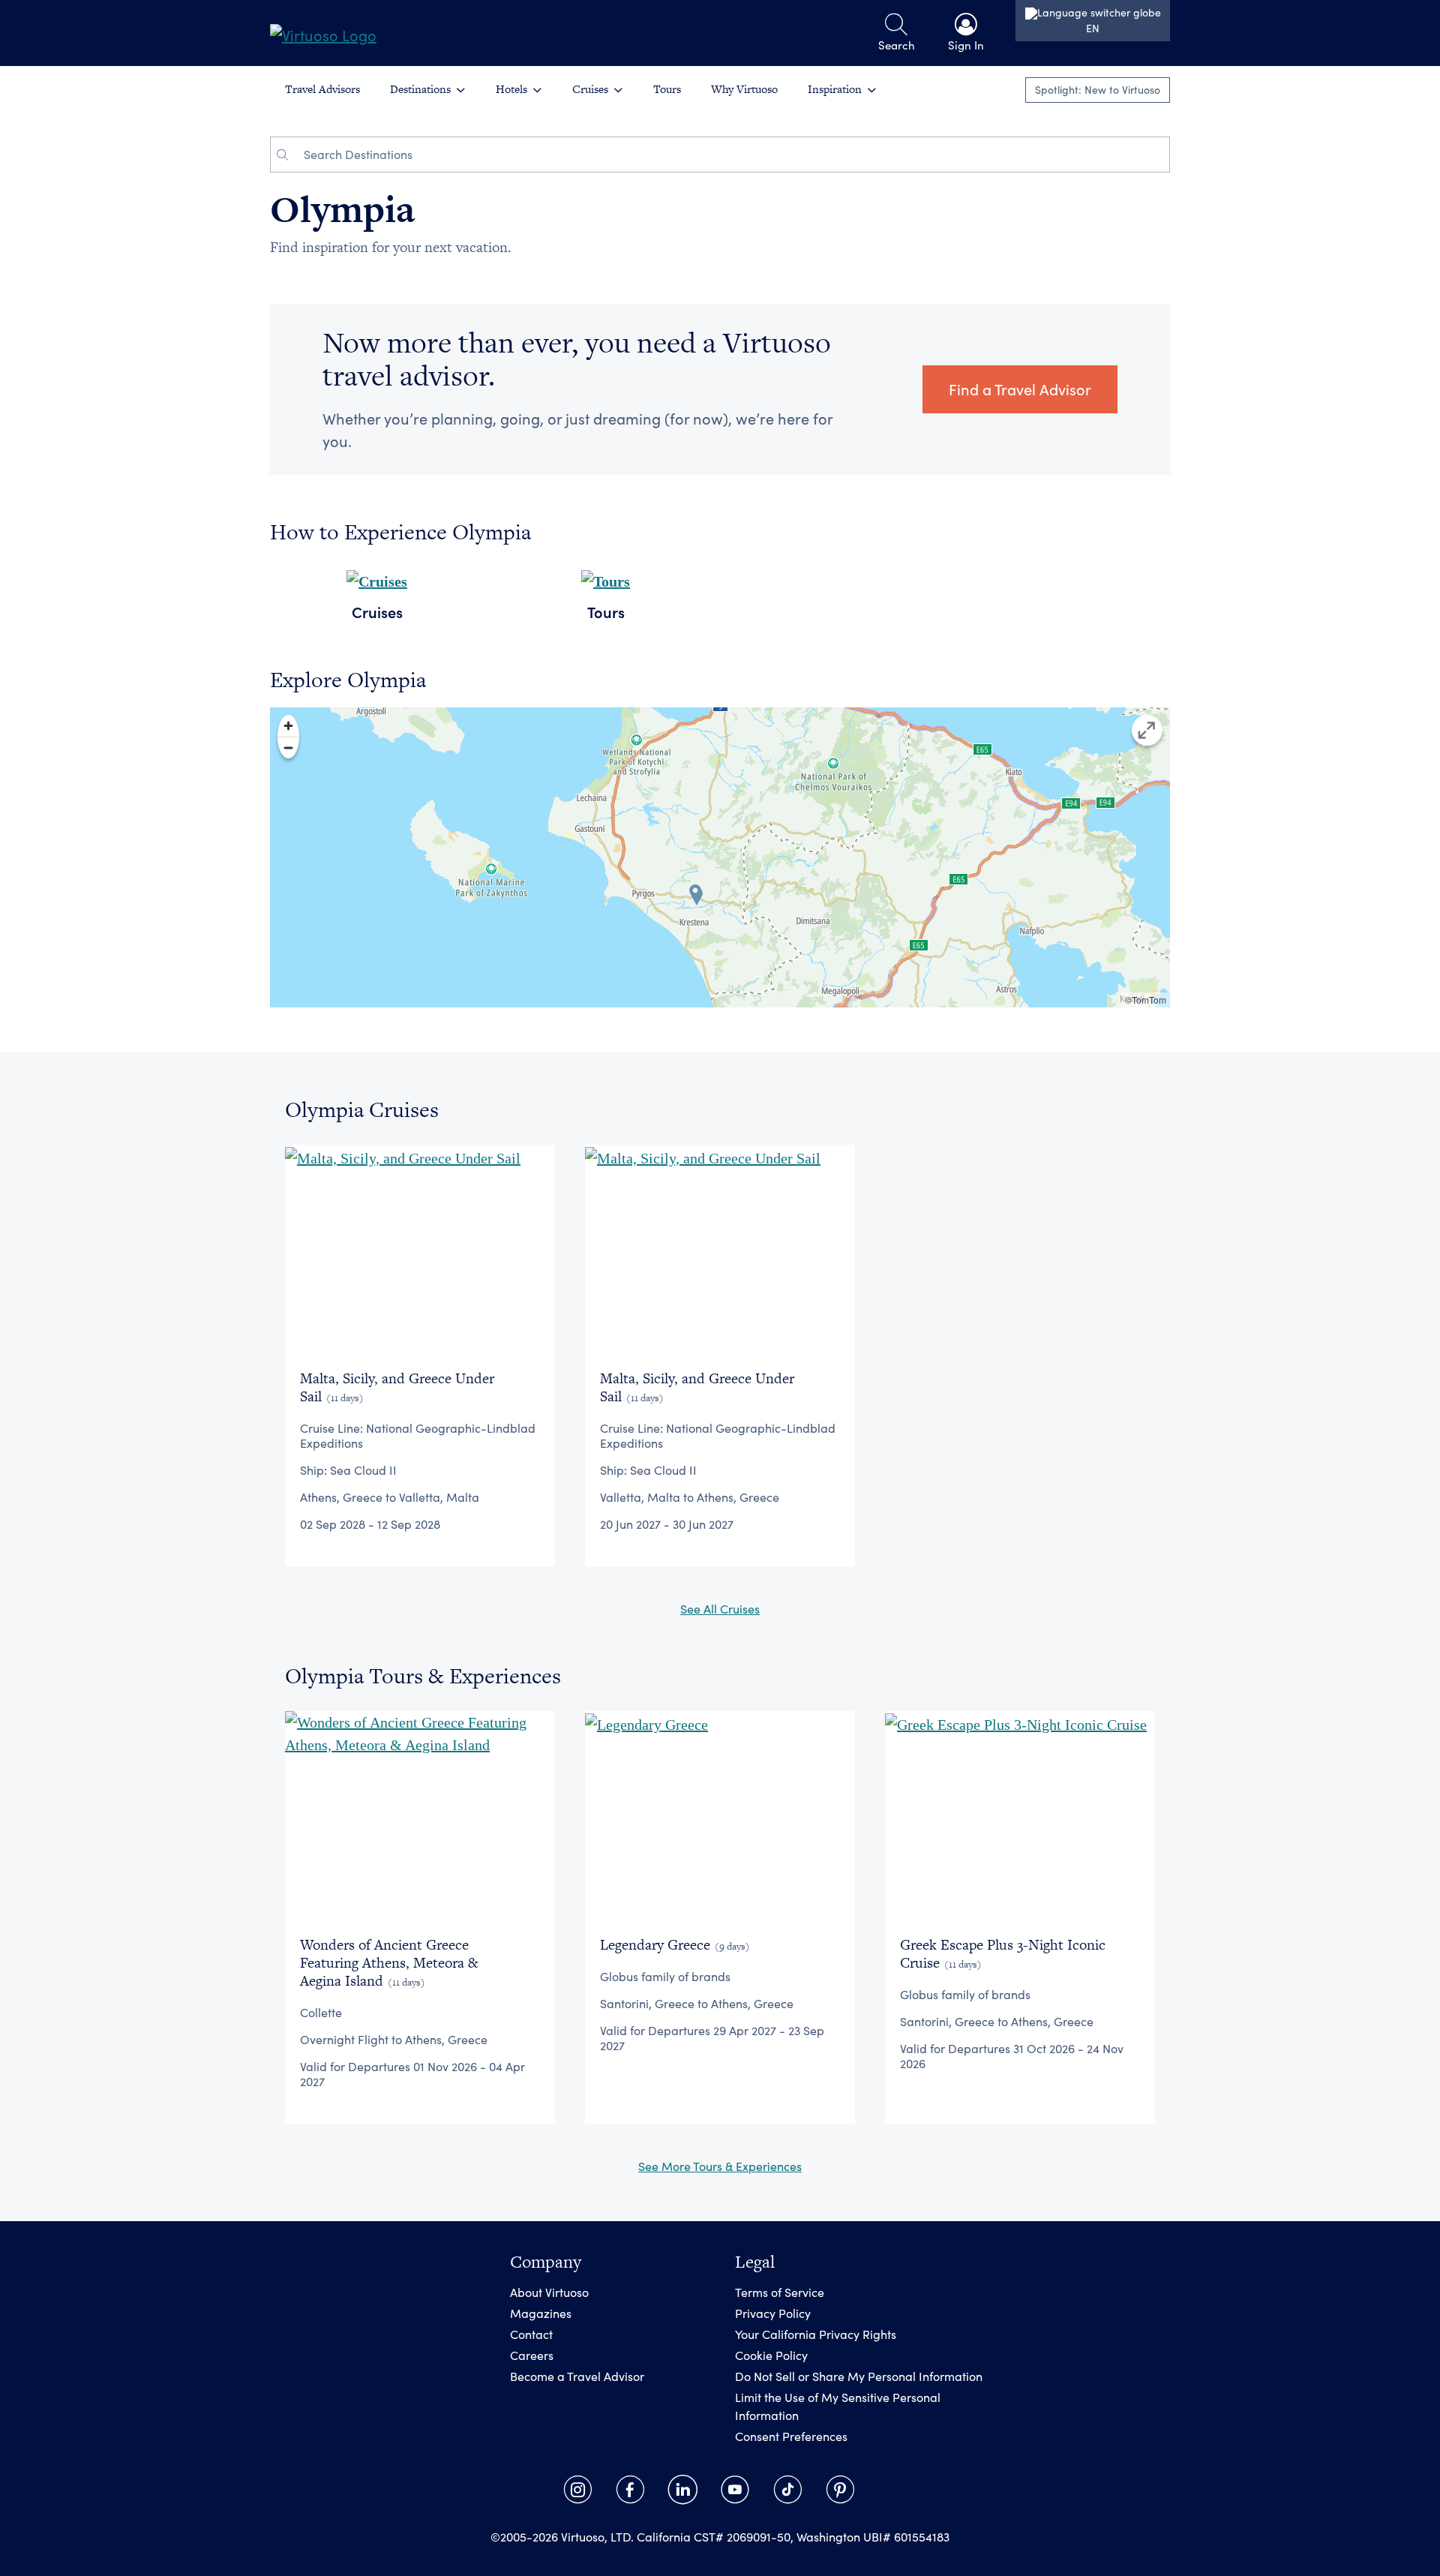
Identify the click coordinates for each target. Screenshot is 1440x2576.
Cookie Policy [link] (771, 2355)
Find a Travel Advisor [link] (1020, 389)
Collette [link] (321, 2012)
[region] (720, 857)
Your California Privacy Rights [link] (816, 2334)
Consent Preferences (791, 2436)
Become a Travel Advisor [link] (577, 2376)
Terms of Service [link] (780, 2292)
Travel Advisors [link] (322, 89)
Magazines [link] (541, 2313)
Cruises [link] (590, 89)
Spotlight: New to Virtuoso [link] (1098, 90)
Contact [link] (531, 2334)
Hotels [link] (511, 89)
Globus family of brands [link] (665, 1976)
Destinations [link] (420, 89)
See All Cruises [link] (720, 1609)
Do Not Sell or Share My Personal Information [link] (859, 2376)
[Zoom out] (288, 748)
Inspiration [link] (835, 89)
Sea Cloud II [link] (363, 1470)
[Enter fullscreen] (1147, 730)
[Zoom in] (288, 726)
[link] (323, 33)
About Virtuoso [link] (549, 2292)
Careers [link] (532, 2355)
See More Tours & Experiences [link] (720, 2166)
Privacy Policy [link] (773, 2313)
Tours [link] (667, 89)
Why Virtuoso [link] (744, 89)
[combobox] (732, 155)
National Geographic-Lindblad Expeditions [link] (418, 1435)
